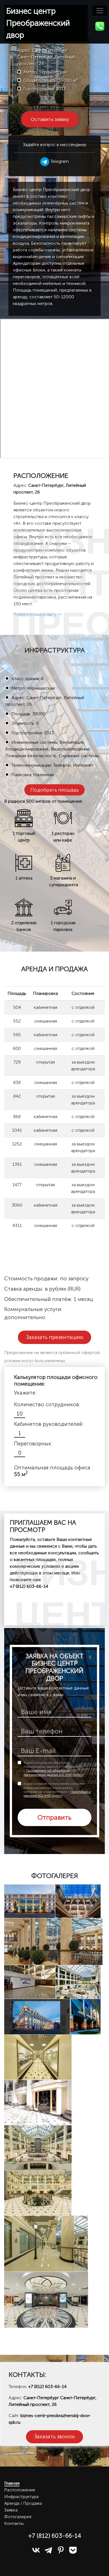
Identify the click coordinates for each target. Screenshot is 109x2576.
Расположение (20, 2490)
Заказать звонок (54, 2436)
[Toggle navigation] (100, 11)
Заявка (11, 2510)
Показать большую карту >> (38, 614)
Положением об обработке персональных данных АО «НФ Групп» (54, 1772)
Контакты (14, 2523)
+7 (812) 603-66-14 (47, 2386)
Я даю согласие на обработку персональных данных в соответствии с (54, 1769)
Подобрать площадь (55, 790)
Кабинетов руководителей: (49, 1424)
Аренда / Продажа (23, 2503)
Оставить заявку (50, 119)
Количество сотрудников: (47, 1404)
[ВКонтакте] (36, 2550)
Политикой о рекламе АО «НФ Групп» (57, 1794)
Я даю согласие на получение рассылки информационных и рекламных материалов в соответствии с (57, 1790)
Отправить (54, 1817)
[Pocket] (73, 2550)
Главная (12, 2483)
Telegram (59, 161)
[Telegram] (48, 2550)
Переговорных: (33, 1444)
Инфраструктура (21, 2497)
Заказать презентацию (55, 1337)
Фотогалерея (18, 2517)
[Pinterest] (61, 2550)
